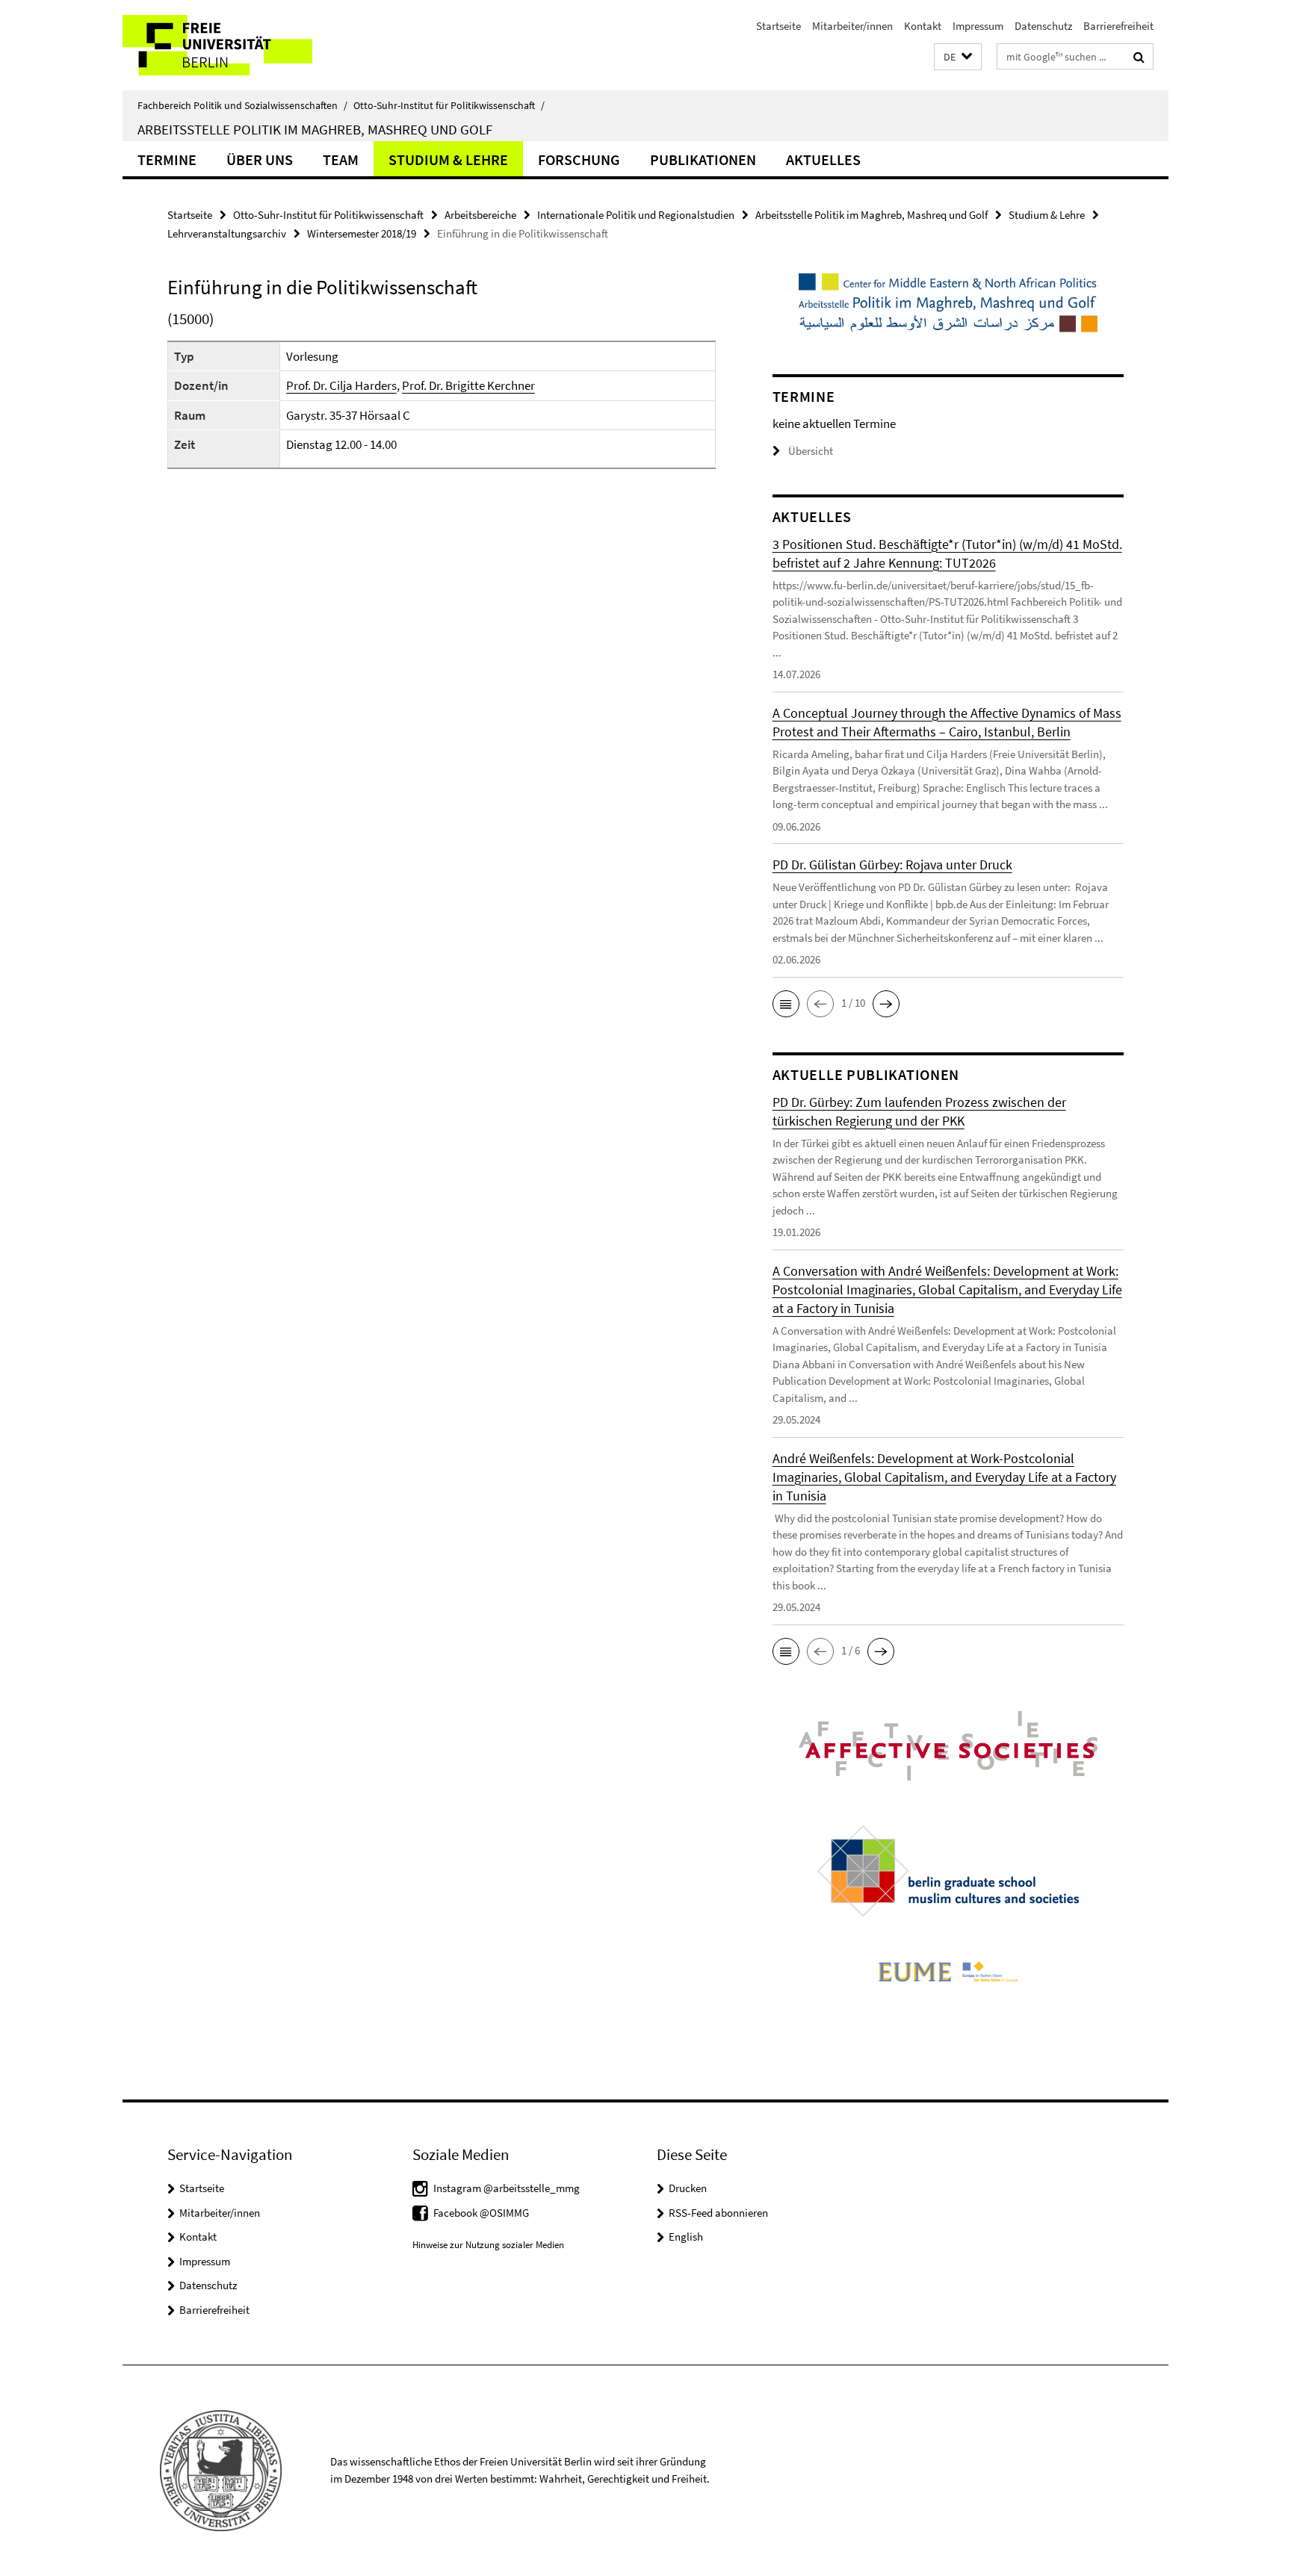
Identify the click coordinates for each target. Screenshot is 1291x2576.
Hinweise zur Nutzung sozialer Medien (488, 2245)
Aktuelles (823, 159)
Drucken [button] (688, 2188)
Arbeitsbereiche (480, 215)
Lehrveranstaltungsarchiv (227, 233)
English (686, 2237)
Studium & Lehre (448, 159)
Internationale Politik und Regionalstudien (636, 215)
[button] (958, 57)
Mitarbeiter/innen (852, 26)
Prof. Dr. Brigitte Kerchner (468, 385)
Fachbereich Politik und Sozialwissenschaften (242, 105)
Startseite (778, 26)
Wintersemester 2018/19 (362, 233)
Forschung (579, 159)
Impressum (978, 26)
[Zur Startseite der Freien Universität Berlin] (248, 45)
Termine (167, 159)
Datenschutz (1043, 26)
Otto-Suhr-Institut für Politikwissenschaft (449, 105)
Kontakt (923, 26)
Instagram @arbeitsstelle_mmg (507, 2188)
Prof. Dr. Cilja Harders (341, 385)
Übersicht (811, 451)
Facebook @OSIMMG (481, 2213)
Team (341, 159)
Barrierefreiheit (1118, 26)
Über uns (260, 159)
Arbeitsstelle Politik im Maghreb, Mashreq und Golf (315, 129)
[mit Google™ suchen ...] (1139, 57)
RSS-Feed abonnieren (718, 2213)
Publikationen (703, 159)
